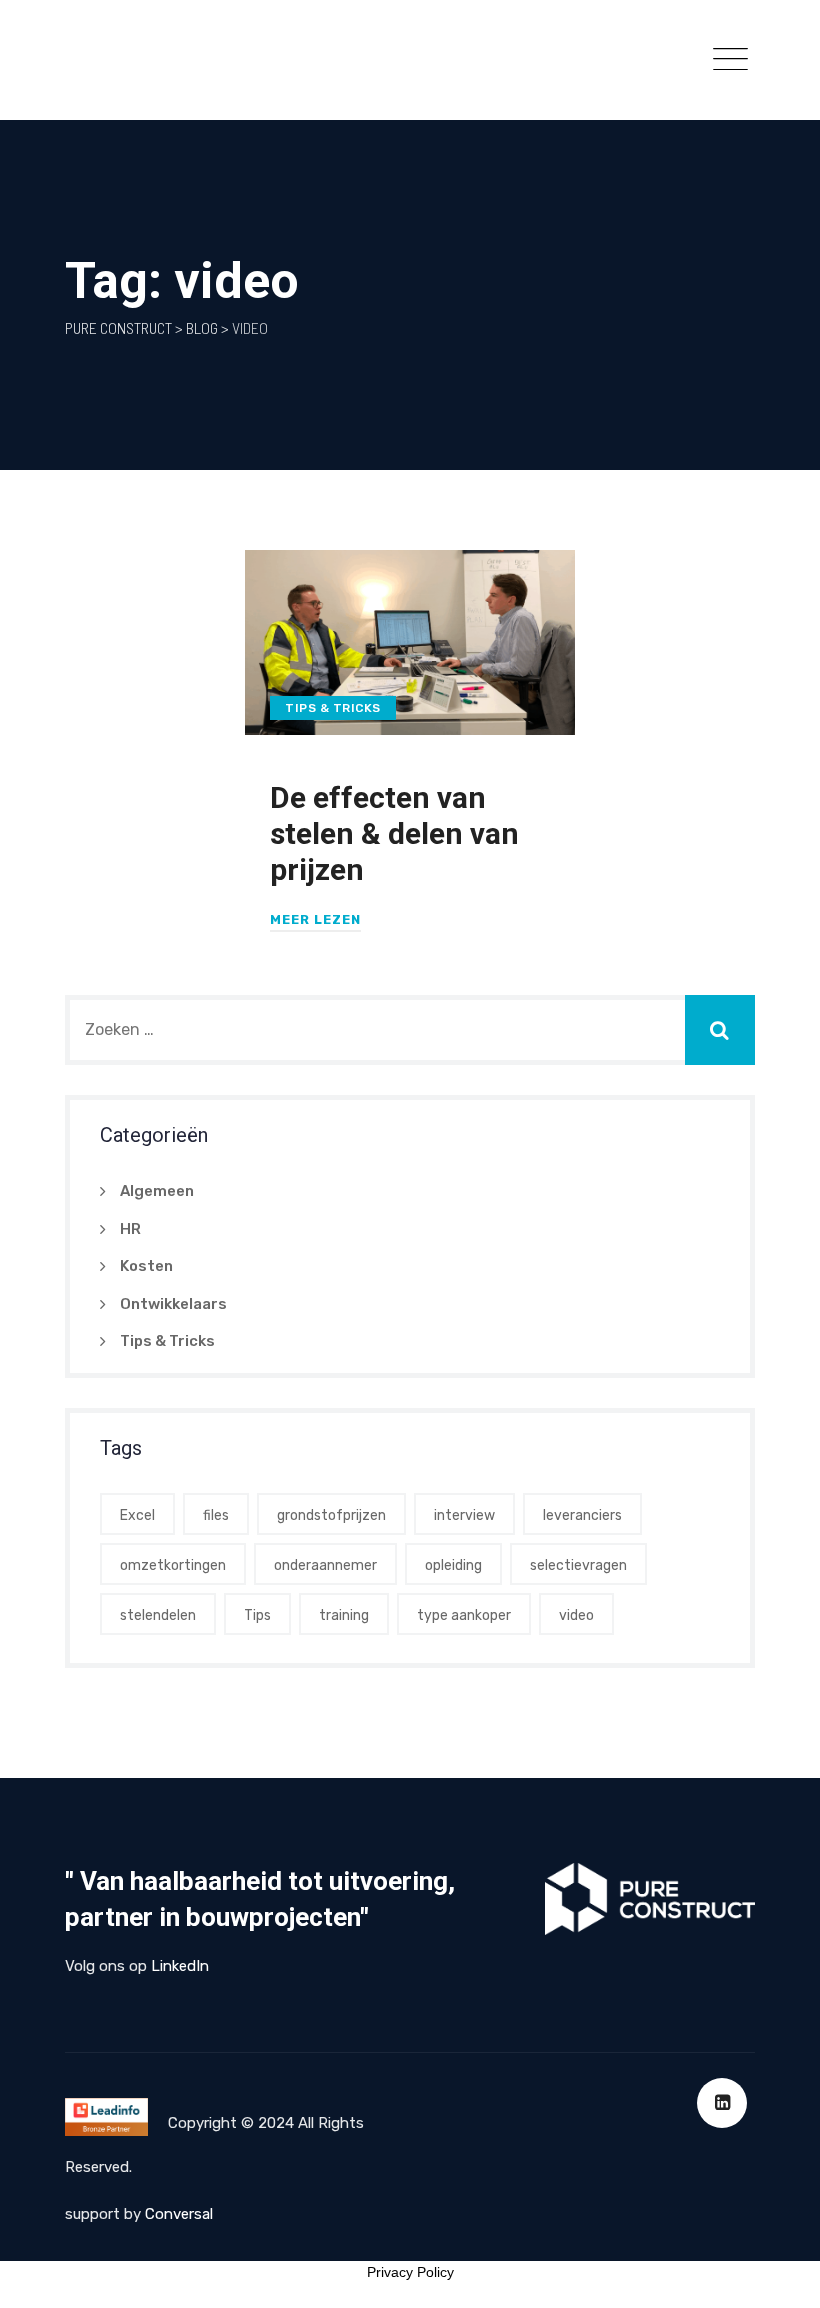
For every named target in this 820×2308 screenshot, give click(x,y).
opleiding (453, 1565)
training (344, 1615)
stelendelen (158, 1615)
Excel (137, 1515)
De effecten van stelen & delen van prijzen (394, 833)
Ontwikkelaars (173, 1304)
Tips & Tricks (333, 708)
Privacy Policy (410, 2272)
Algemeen (157, 1191)
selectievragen (578, 1565)
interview (464, 1515)
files (216, 1515)
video (576, 1615)
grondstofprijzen (331, 1515)
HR (130, 1229)
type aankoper (464, 1615)
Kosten (146, 1266)
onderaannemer (325, 1565)
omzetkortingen (173, 1565)
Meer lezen (315, 919)
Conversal (179, 2214)
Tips (257, 1615)
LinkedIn (180, 1966)
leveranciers (582, 1515)
